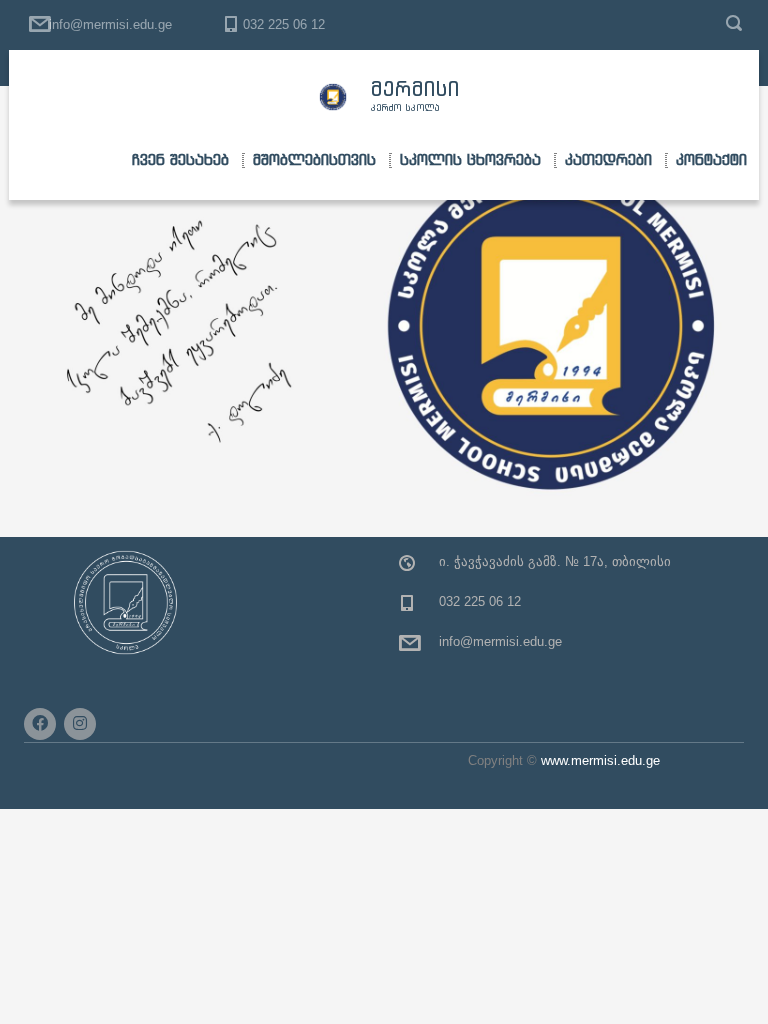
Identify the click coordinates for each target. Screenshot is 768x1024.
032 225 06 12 (284, 24)
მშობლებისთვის (314, 159)
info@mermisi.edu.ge (110, 24)
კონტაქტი (711, 159)
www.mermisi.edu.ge (600, 760)
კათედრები (608, 159)
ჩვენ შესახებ (180, 159)
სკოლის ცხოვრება (470, 159)
